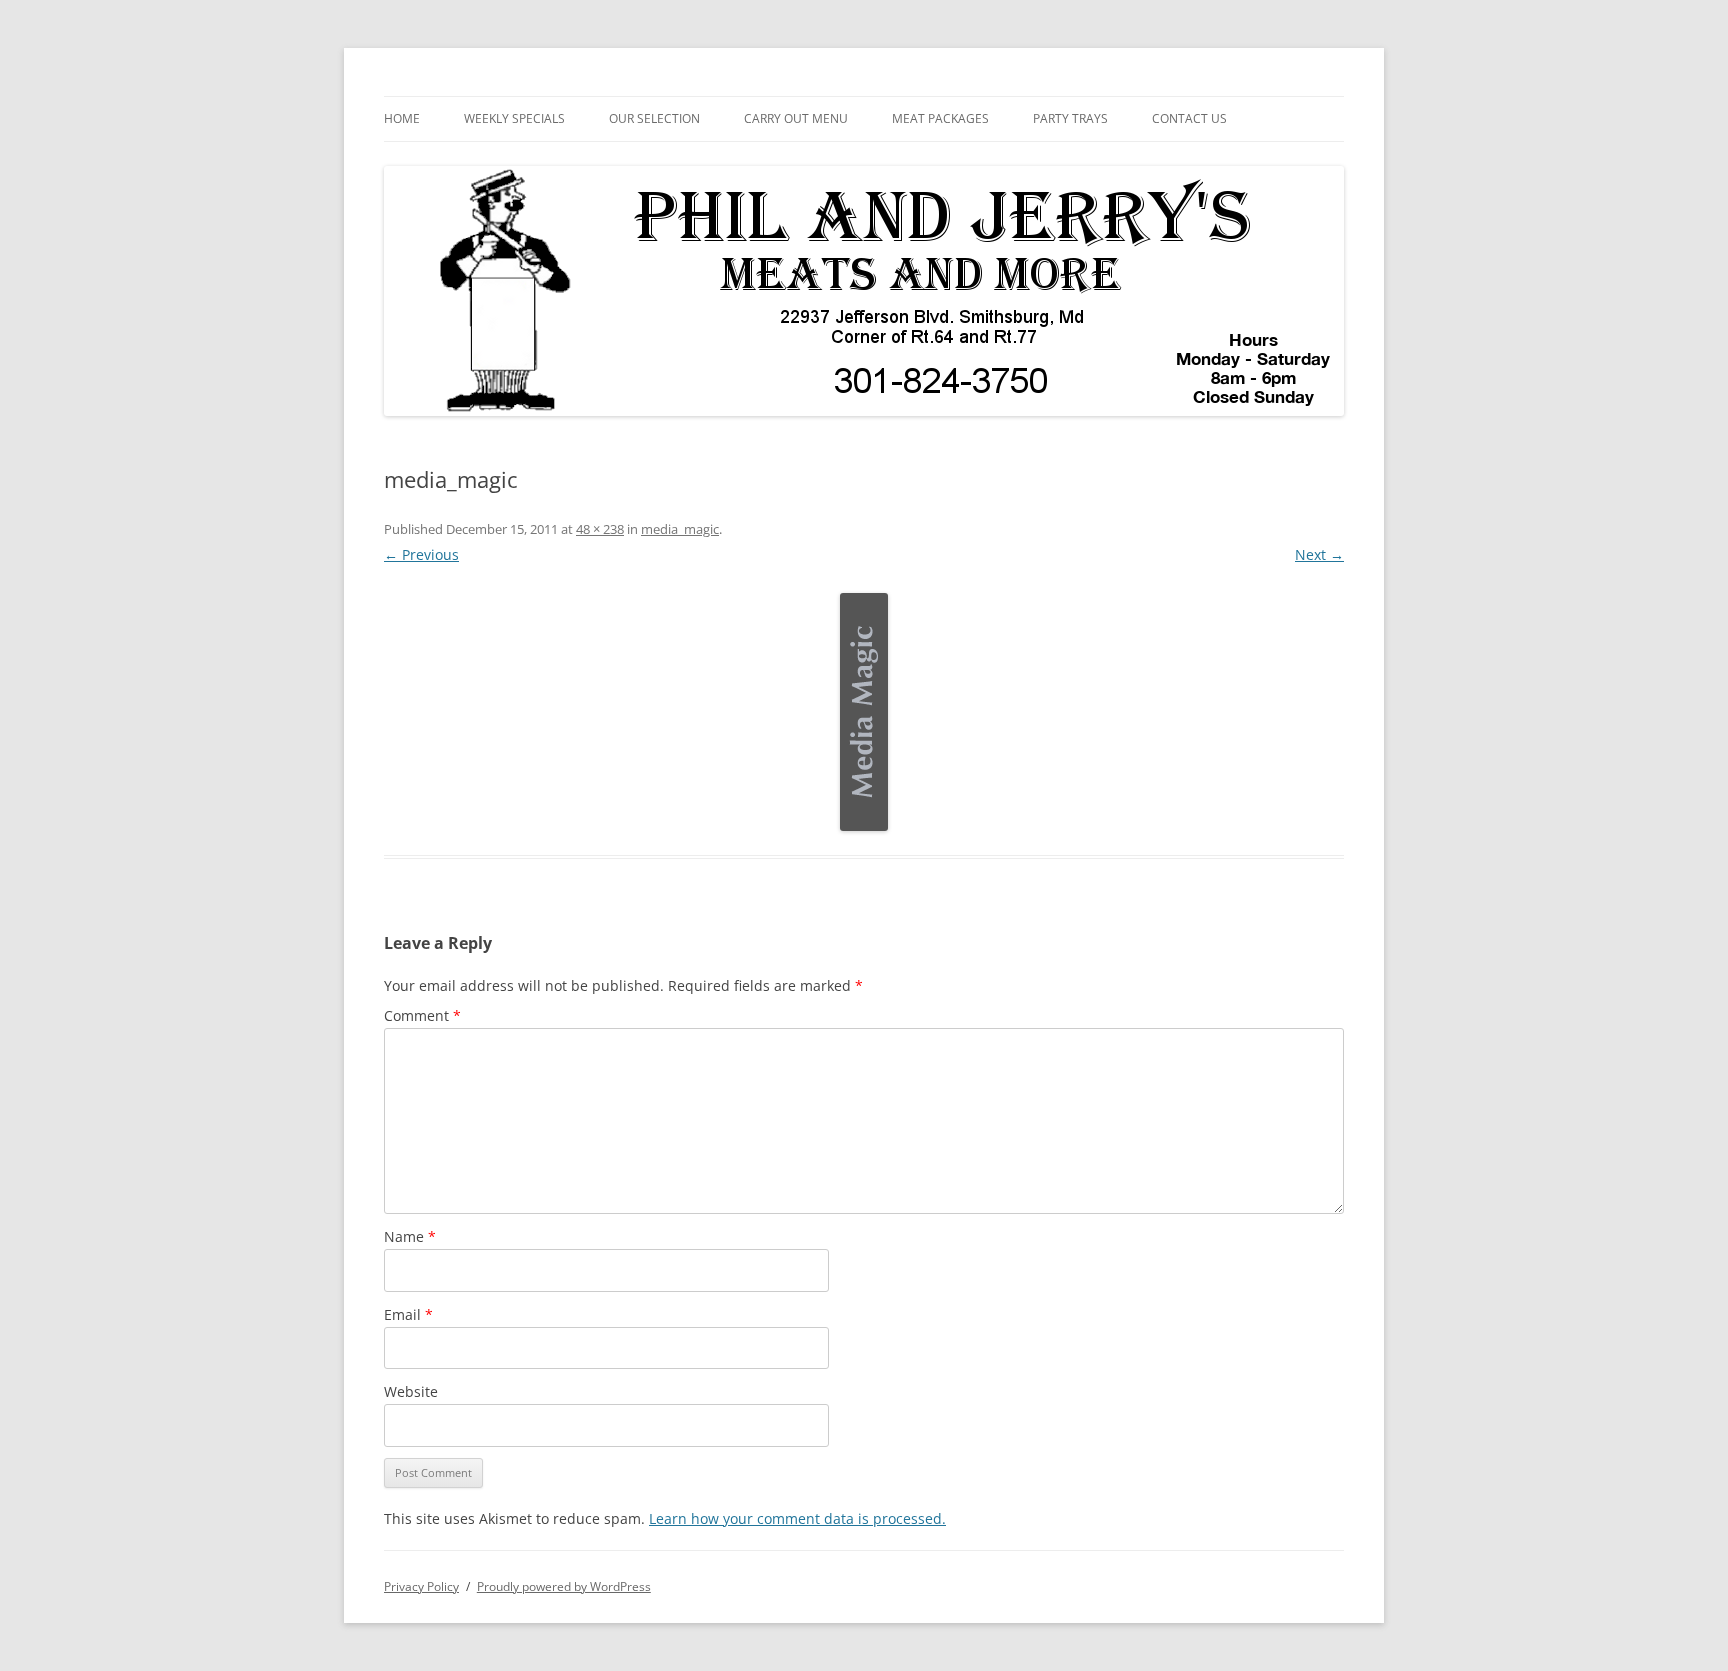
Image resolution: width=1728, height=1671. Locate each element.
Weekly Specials (514, 118)
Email (408, 1314)
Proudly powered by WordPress (564, 1586)
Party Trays (1070, 118)
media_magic (680, 529)
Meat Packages (940, 118)
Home (402, 118)
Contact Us (1189, 118)
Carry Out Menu (796, 118)
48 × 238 (600, 529)
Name (410, 1236)
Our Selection (654, 118)
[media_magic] (864, 712)
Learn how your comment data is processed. (797, 1518)
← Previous (421, 554)
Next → (1319, 554)
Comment (422, 1015)
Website (411, 1391)
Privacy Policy (421, 1586)
